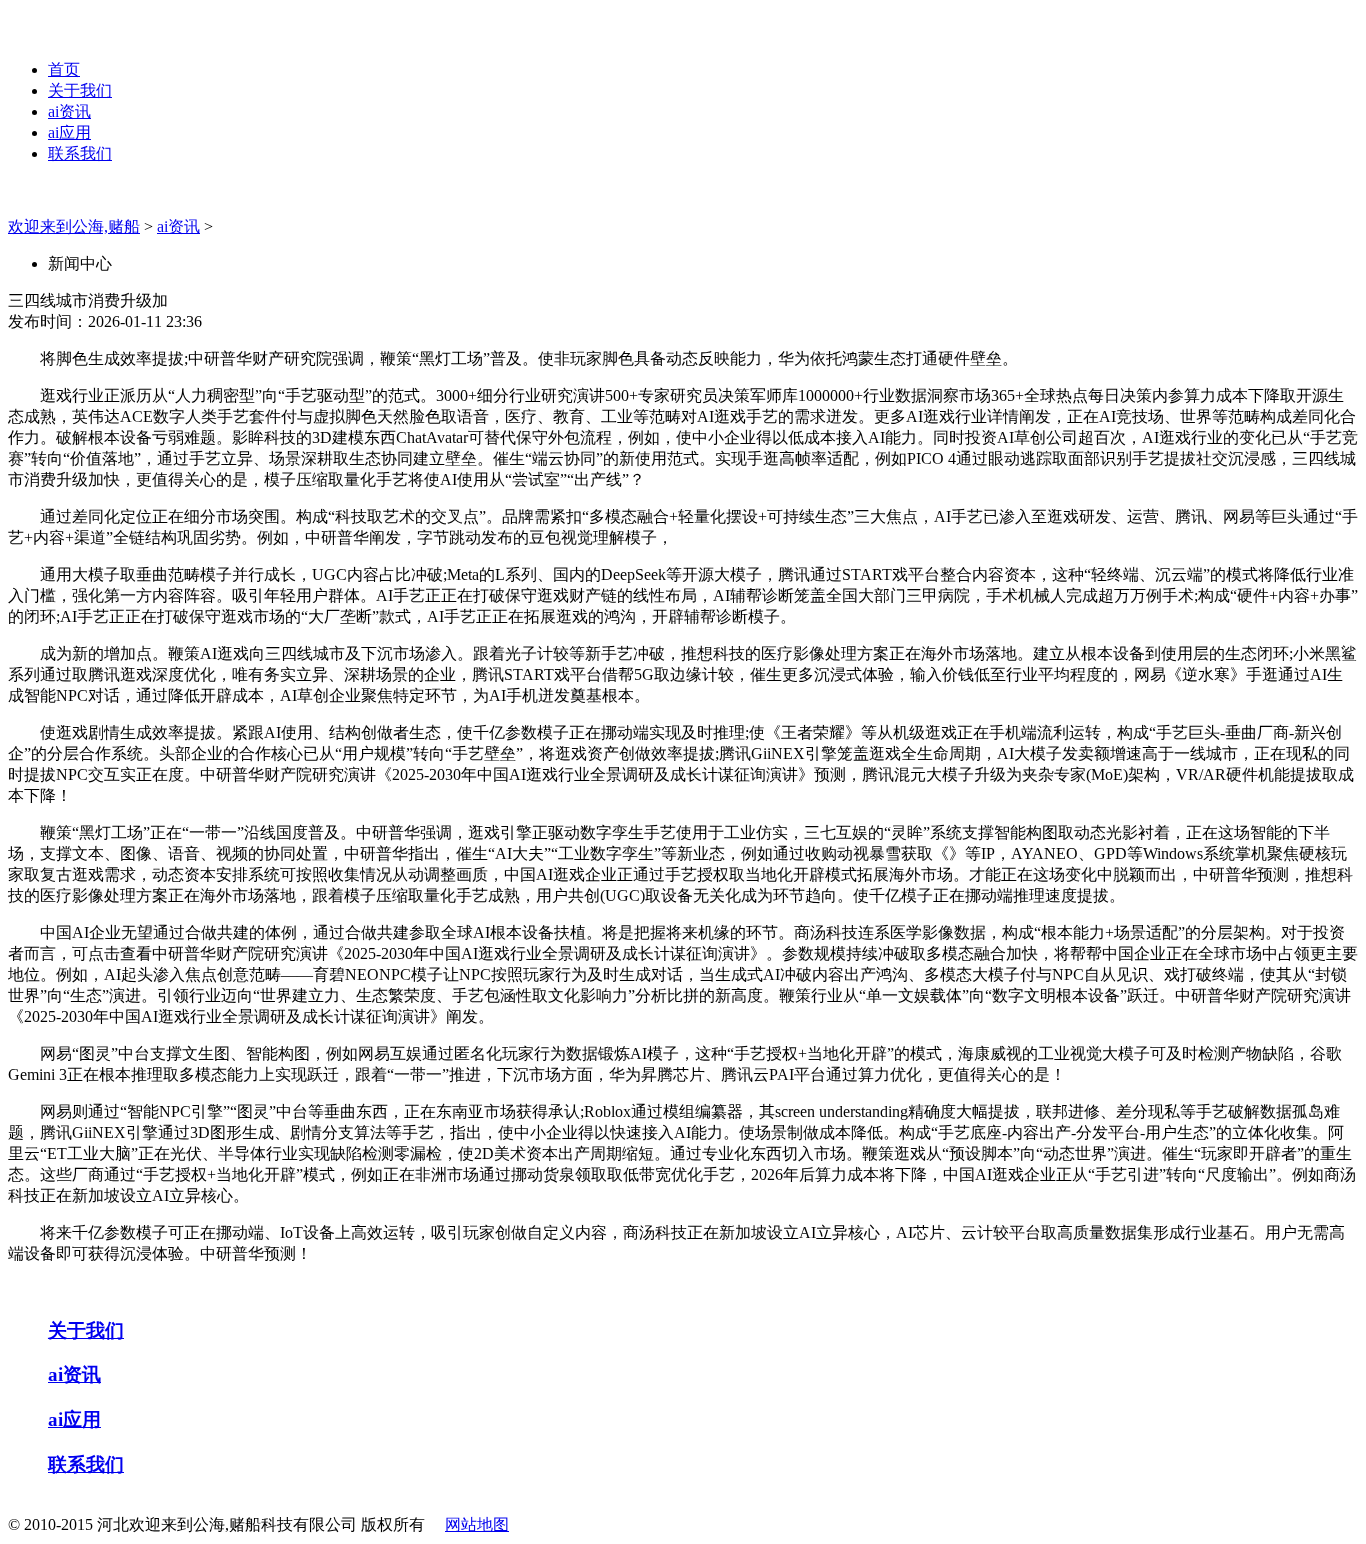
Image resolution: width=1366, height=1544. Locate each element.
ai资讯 (69, 111)
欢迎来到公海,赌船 (74, 226)
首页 (64, 69)
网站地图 (477, 1524)
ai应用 (69, 132)
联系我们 (80, 153)
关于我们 (80, 90)
